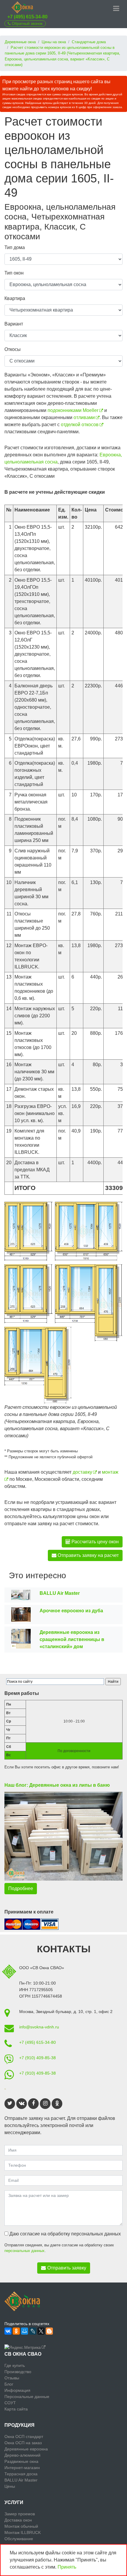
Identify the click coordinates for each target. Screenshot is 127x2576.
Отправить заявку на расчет (88, 1555)
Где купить (15, 2365)
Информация (17, 2390)
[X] (41, 2331)
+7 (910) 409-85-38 (38, 2058)
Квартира (15, 298)
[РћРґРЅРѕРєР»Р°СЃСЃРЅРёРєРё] (16, 2331)
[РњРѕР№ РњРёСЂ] (25, 2331)
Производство (18, 2372)
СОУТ (10, 2403)
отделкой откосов (80, 425)
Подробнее (21, 1888)
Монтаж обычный (21, 2526)
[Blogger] (49, 2331)
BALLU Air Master (21, 2480)
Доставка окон (18, 2520)
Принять (67, 2567)
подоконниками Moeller (73, 410)
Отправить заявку (67, 2268)
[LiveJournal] (33, 2331)
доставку (82, 1472)
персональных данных (25, 2251)
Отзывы (12, 2378)
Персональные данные (27, 2397)
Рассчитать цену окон (95, 1542)
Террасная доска (21, 2474)
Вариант (14, 324)
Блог (9, 2384)
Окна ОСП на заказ (23, 2443)
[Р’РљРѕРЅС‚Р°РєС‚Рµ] (8, 2331)
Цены (10, 2486)
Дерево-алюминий (22, 2455)
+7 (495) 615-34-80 (27, 17)
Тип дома (15, 247)
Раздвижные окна (21, 2461)
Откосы (13, 349)
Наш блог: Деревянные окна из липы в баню (57, 1785)
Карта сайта (16, 2409)
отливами (84, 417)
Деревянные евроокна (26, 2449)
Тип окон (14, 273)
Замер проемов (20, 2514)
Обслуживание (19, 2539)
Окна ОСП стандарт (24, 2437)
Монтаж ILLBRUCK (23, 2532)
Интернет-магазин (22, 2468)
